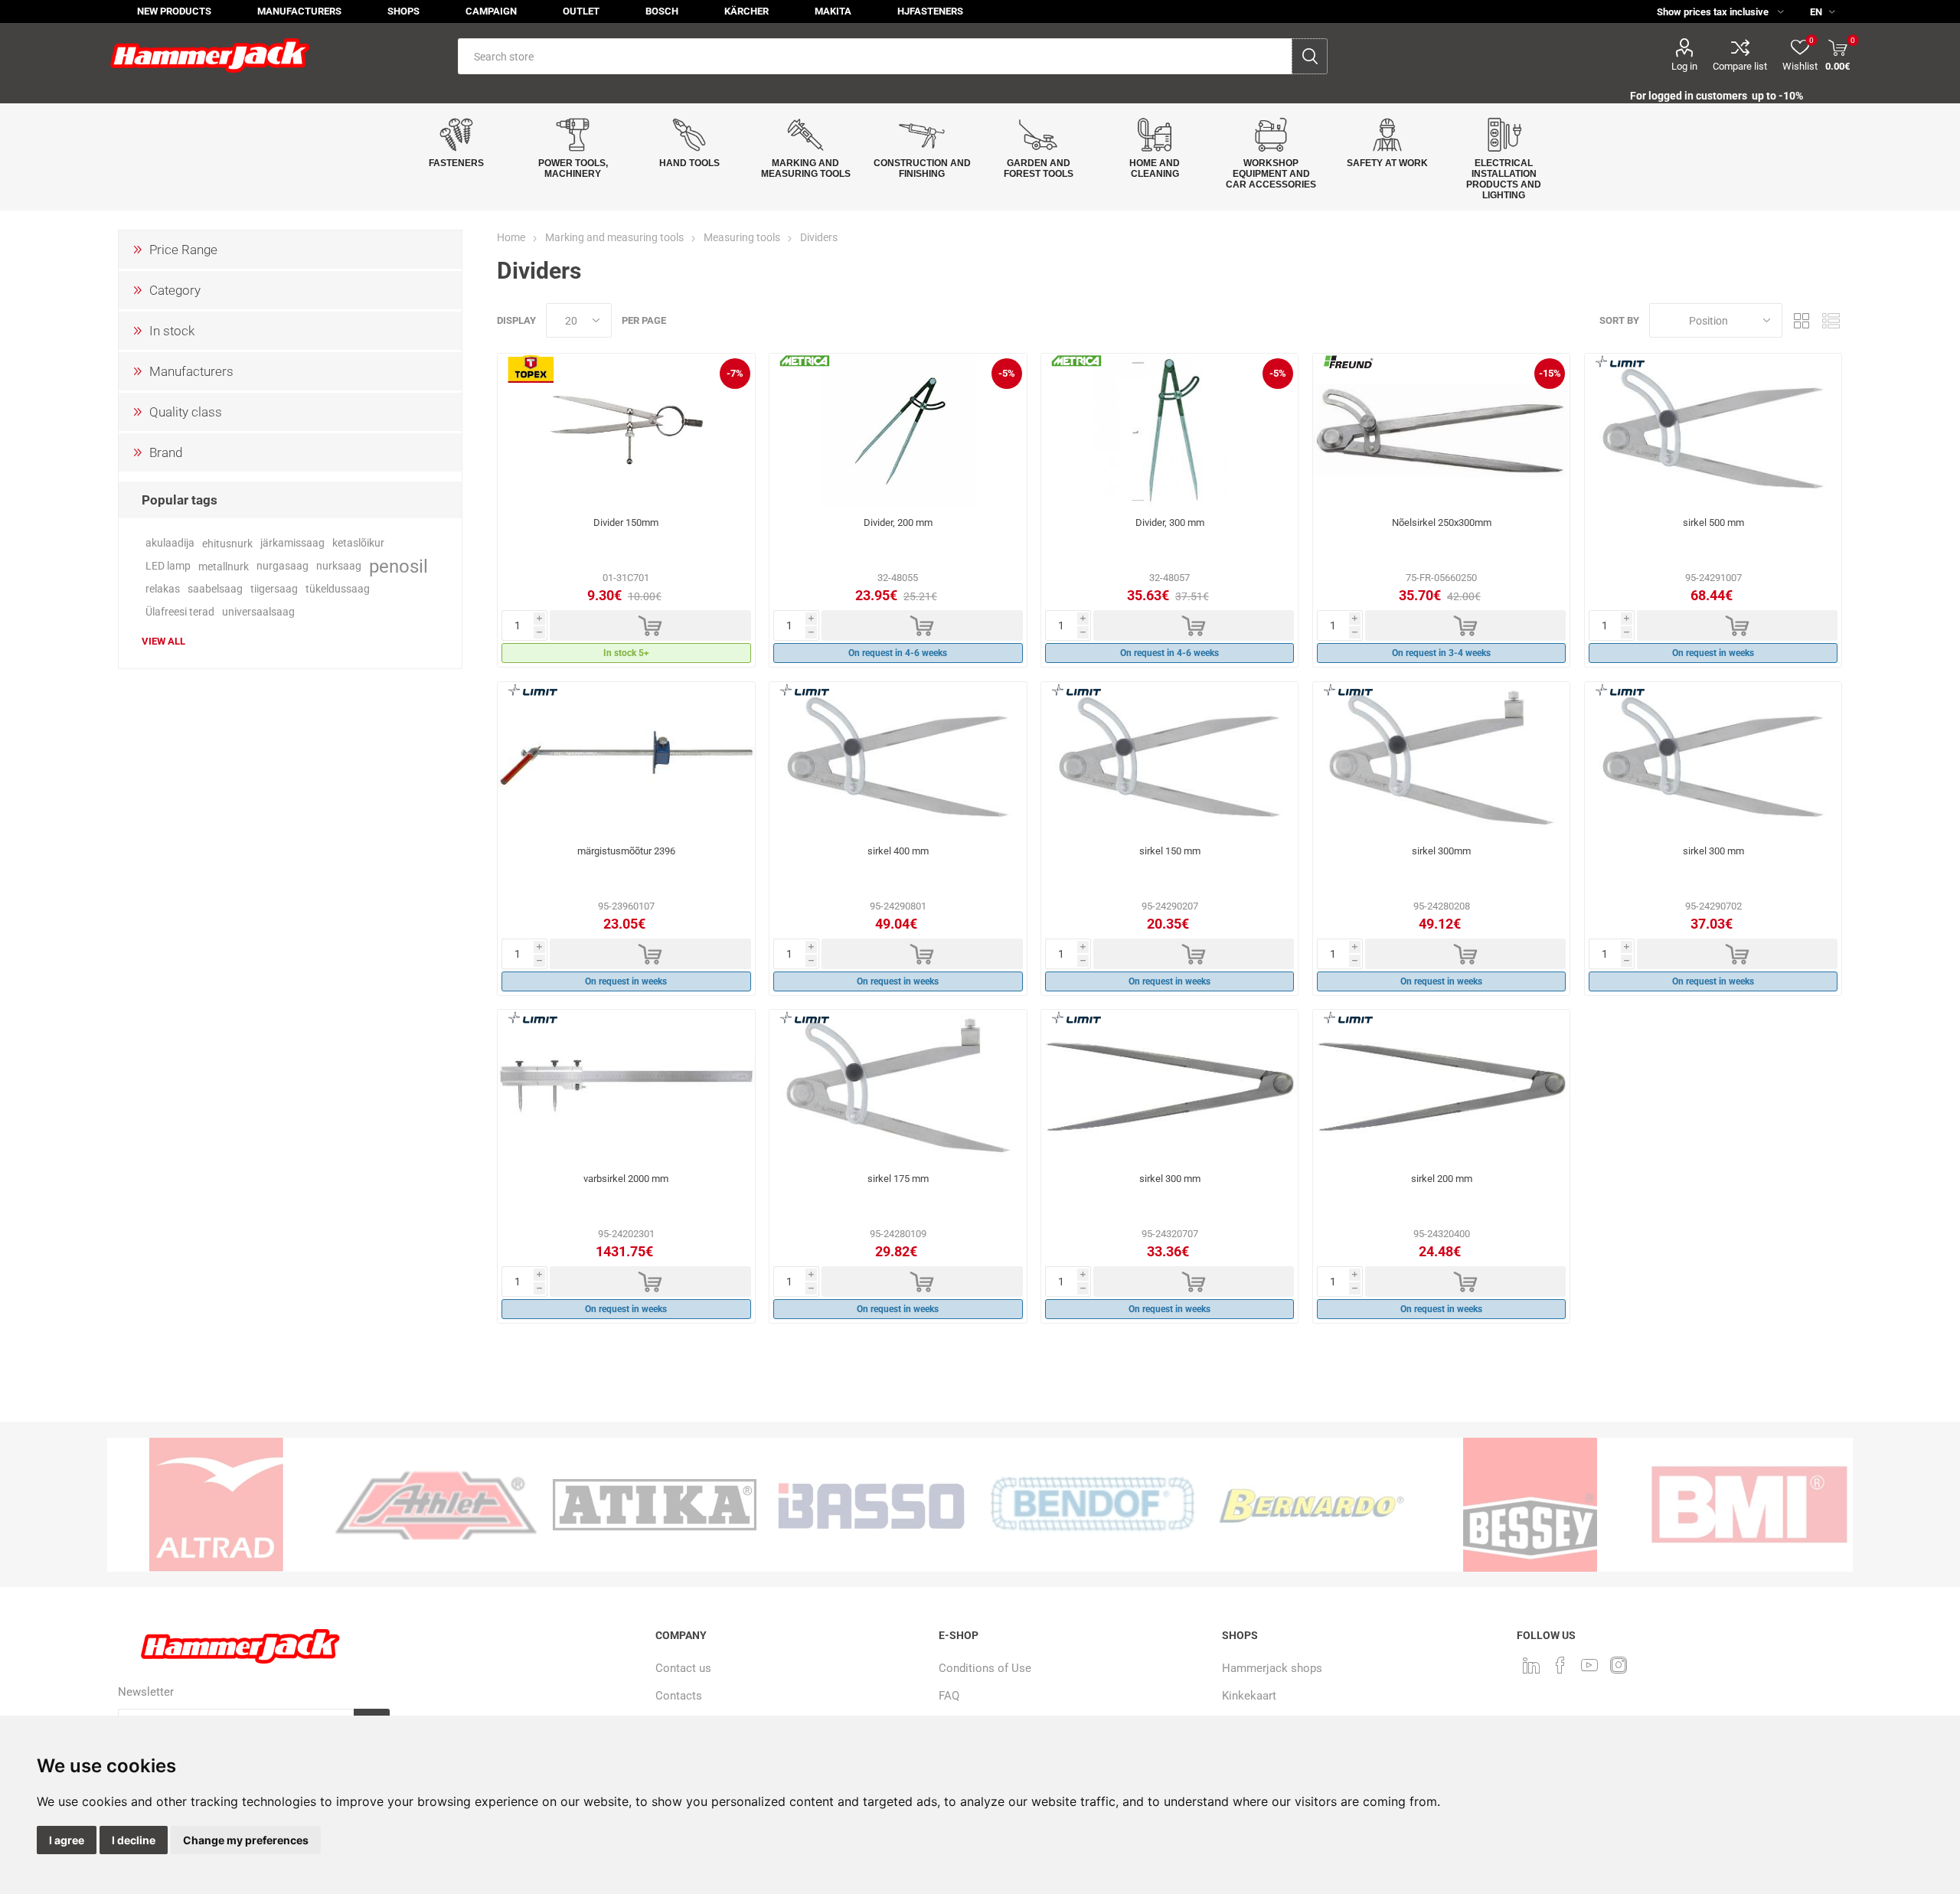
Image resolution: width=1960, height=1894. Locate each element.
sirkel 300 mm (1713, 851)
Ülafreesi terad (180, 612)
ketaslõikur (358, 543)
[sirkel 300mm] (1441, 759)
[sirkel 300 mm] (1713, 759)
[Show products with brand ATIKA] (655, 1505)
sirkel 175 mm (898, 1179)
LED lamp (168, 566)
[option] (217, 1505)
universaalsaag (258, 612)
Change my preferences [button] (246, 1840)
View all (163, 641)
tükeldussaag (338, 589)
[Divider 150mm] (626, 430)
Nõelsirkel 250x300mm (1442, 522)
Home (511, 237)
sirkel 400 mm (898, 851)
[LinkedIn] (1531, 1665)
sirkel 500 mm (1713, 522)
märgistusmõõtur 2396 (626, 851)
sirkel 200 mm (1442, 1179)
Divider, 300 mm (1170, 522)
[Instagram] (1619, 1665)
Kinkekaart (1249, 1696)
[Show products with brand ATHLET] (436, 1505)
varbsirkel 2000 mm (626, 1179)
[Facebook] (1560, 1665)
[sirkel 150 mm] (1169, 759)
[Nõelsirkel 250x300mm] (1441, 430)
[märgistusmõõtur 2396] (626, 759)
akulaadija (170, 543)
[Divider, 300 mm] (1169, 430)
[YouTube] (1589, 1665)
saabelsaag (215, 589)
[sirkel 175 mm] (898, 1086)
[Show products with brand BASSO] (874, 1505)
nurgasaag (283, 566)
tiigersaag (274, 589)
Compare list (1740, 66)
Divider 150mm (626, 522)
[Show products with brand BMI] (1749, 1505)
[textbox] (875, 56)
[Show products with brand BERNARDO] (1312, 1505)
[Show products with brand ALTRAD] (217, 1505)
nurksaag (339, 566)
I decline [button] (134, 1840)
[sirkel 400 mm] (898, 759)
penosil (399, 567)
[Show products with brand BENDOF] (1093, 1505)
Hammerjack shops (1272, 1668)
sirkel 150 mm (1170, 851)
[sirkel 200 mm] (1441, 1086)
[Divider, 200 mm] (898, 430)
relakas (163, 589)
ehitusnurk (227, 544)
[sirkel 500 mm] (1713, 430)
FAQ (949, 1696)
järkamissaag (292, 543)
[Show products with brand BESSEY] (1530, 1505)
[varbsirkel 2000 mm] (626, 1086)
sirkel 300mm (1441, 851)
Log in (1684, 66)
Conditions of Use (985, 1668)
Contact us (683, 1668)
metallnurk (224, 567)
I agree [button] (67, 1840)
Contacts (679, 1696)
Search (1310, 56)
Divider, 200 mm (898, 522)
